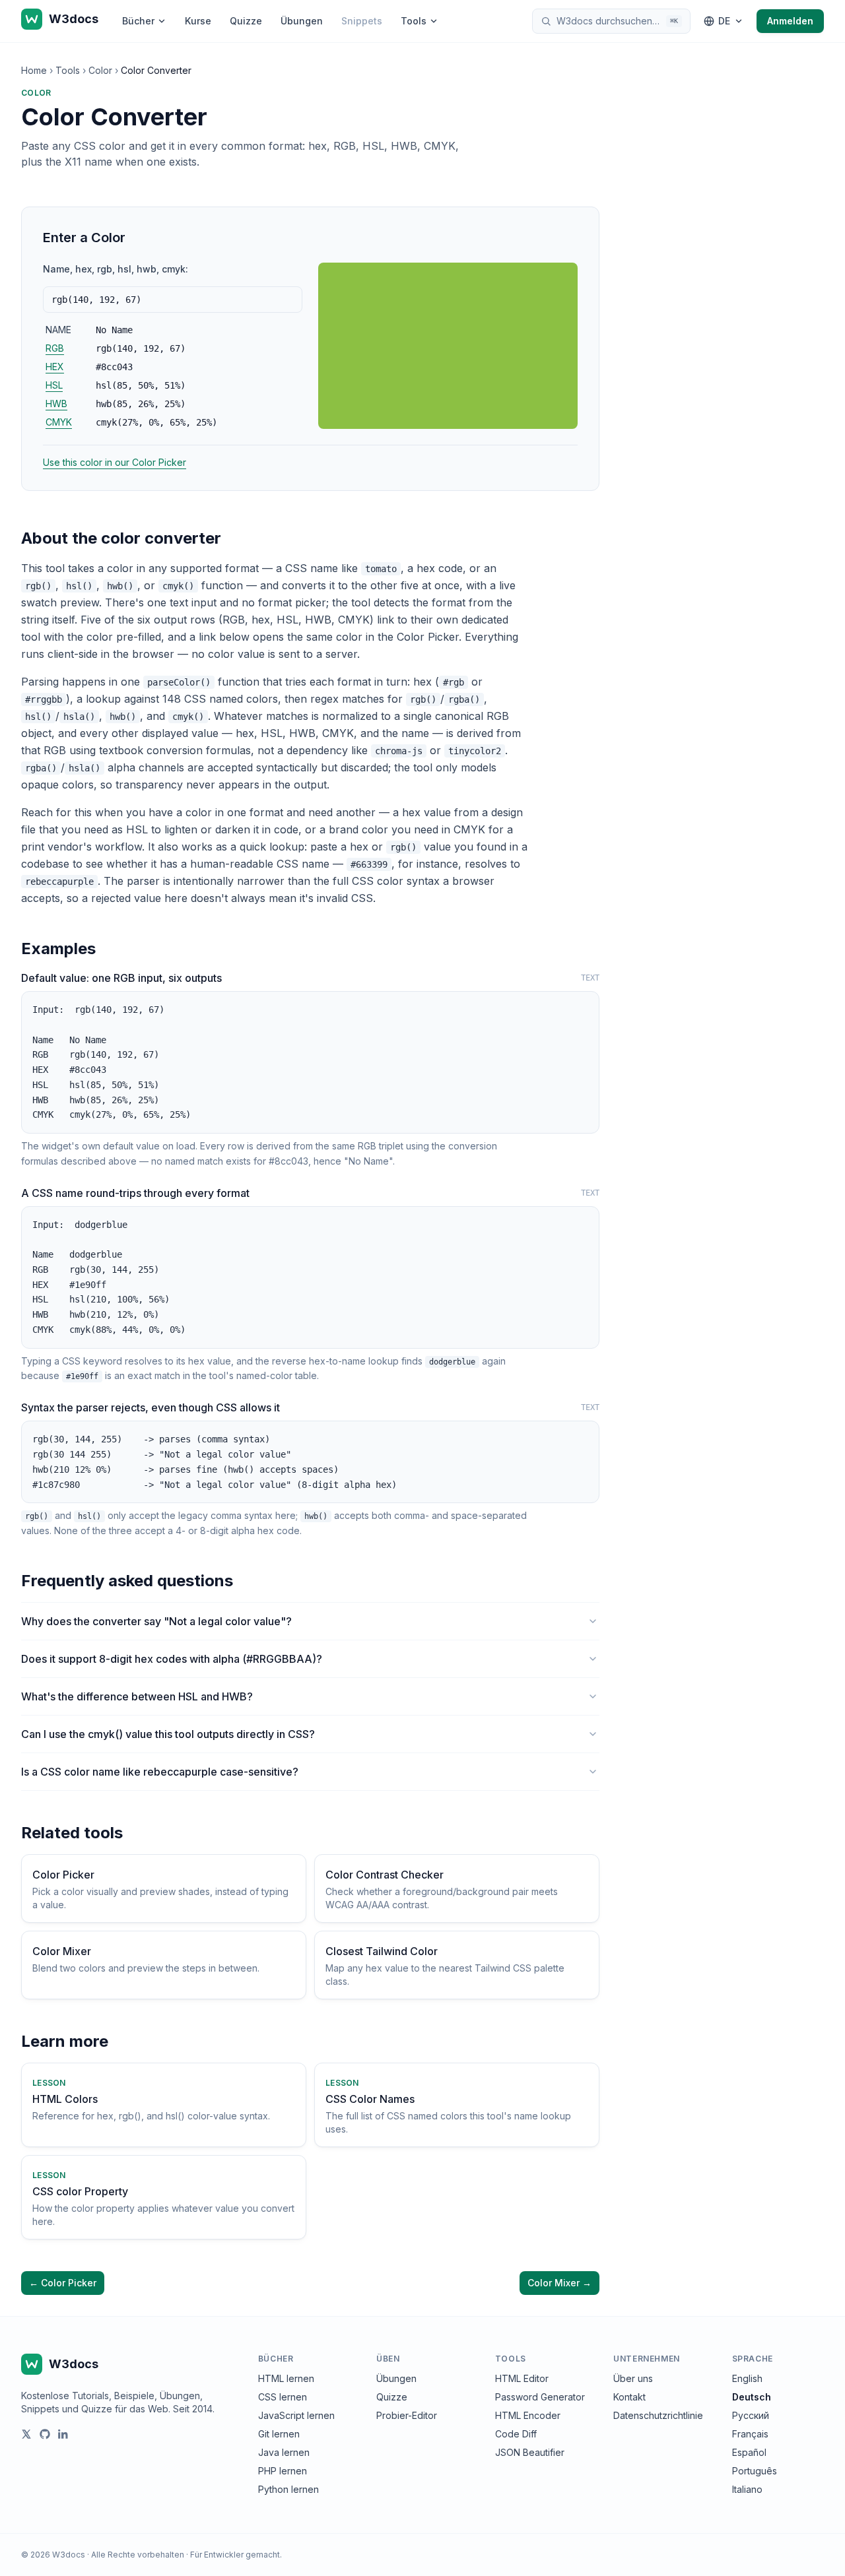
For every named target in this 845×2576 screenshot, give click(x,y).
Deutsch (752, 2397)
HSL (54, 385)
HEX (55, 367)
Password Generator (540, 2397)
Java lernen (284, 2452)
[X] (26, 2434)
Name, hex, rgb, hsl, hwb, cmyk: (116, 269)
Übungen (302, 21)
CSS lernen (283, 2397)
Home (34, 70)
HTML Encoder (528, 2415)
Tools (414, 21)
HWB (56, 403)
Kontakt (629, 2397)
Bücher (138, 21)
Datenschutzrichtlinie (658, 2415)
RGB (55, 348)
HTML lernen (286, 2378)
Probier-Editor (407, 2415)
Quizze (246, 21)
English (747, 2378)
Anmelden (790, 21)
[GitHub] (45, 2434)
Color (100, 70)
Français (750, 2434)
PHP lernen (283, 2471)
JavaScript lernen (296, 2415)
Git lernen (279, 2434)
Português (755, 2471)
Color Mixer (559, 2283)
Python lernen (288, 2489)
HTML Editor (522, 2378)
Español (749, 2452)
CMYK (59, 422)
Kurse (198, 21)
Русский (751, 2415)
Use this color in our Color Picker (115, 462)
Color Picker (63, 2283)
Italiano (747, 2489)
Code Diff (516, 2434)
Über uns (633, 2378)
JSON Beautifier (530, 2452)
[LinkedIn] (63, 2434)
